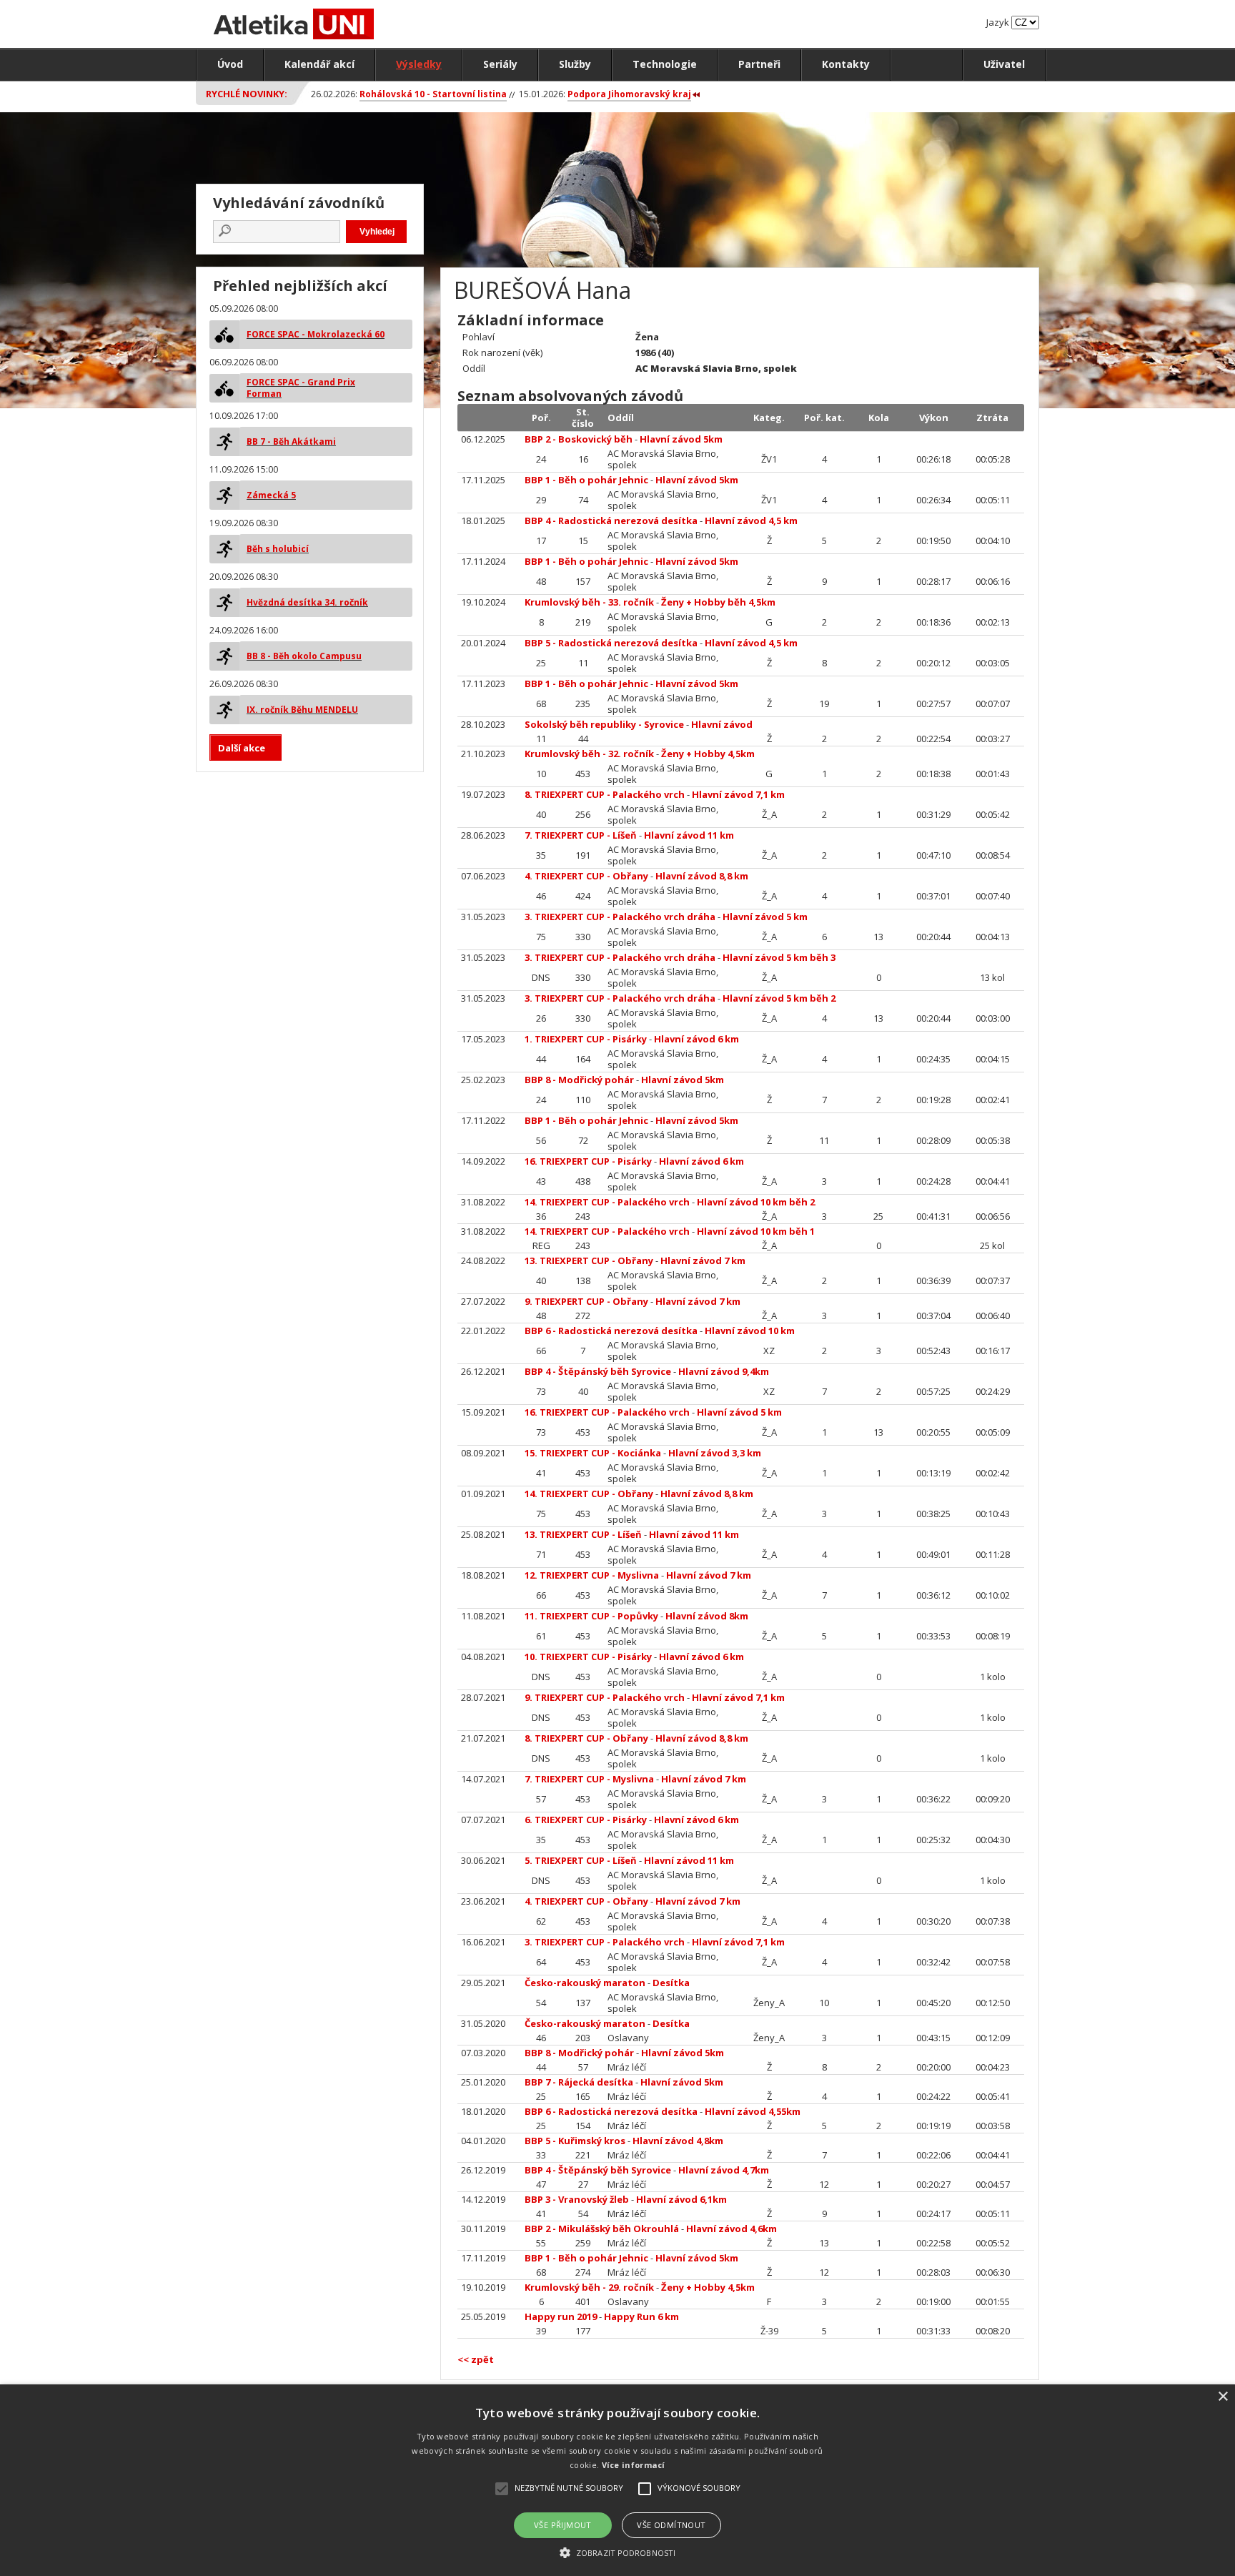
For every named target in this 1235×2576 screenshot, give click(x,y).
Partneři (759, 64)
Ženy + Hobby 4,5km (708, 754)
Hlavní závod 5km (681, 439)
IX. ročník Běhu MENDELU (302, 710)
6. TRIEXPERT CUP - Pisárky (586, 1820)
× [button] (1222, 2397)
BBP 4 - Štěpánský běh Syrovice (598, 1371)
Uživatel (1004, 64)
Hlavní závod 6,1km (681, 2199)
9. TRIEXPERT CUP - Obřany (586, 1301)
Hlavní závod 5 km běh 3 (779, 957)
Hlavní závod (722, 724)
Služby (575, 64)
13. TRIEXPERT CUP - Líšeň (583, 1534)
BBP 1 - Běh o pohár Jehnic (586, 480)
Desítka (671, 1983)
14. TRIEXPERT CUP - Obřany (589, 1494)
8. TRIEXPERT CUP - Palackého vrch (605, 794)
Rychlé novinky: (247, 94)
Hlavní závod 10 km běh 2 (756, 1202)
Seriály (500, 64)
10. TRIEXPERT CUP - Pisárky (588, 1657)
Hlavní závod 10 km (750, 1331)
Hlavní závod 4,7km (724, 2170)
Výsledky (419, 64)
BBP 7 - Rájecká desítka (579, 2082)
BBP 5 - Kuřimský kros (575, 2141)
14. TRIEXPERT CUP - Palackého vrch (607, 1202)
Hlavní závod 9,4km (724, 1371)
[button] (617, 2552)
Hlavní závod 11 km (689, 835)
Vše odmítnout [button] (671, 2525)
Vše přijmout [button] (563, 2525)
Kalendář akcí (319, 64)
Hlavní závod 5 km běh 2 (779, 998)
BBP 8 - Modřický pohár (579, 1080)
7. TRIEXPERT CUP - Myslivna (589, 1779)
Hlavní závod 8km (707, 1616)
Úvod (230, 64)
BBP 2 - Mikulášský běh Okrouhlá (602, 2229)
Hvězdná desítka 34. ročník (307, 602)
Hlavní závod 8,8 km (702, 876)
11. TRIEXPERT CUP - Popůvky (591, 1616)
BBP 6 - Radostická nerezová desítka (611, 1331)
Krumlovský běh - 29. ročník (589, 2287)
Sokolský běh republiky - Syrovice (604, 724)
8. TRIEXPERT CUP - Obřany (586, 1738)
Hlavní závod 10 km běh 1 (756, 1231)
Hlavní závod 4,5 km (751, 520)
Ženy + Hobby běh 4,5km (718, 602)
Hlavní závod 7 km (703, 1260)
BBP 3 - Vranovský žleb (577, 2199)
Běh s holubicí (278, 549)
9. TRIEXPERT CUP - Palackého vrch (605, 1697)
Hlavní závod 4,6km (731, 2229)
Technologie (665, 64)
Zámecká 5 (271, 495)
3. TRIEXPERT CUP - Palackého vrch (605, 1942)
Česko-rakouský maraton (585, 1983)
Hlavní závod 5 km (765, 917)
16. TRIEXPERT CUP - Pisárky (588, 1161)
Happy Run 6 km (641, 2316)
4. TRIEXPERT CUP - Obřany (586, 876)
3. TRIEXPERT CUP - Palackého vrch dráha (620, 917)
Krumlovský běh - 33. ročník (589, 602)
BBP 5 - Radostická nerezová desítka (611, 643)
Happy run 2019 (561, 2316)
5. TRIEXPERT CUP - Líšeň (581, 1860)
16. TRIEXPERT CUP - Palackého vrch (607, 1412)
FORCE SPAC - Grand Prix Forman (301, 388)
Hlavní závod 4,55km (753, 2111)
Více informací (634, 2465)
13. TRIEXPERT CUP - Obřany (589, 1260)
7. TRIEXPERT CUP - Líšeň (581, 835)
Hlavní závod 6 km (696, 1039)
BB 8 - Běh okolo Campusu (304, 656)
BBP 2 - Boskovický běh (579, 439)
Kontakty (846, 64)
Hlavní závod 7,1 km (738, 794)
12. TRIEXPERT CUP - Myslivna (592, 1575)
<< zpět (476, 2359)
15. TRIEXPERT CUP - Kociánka (593, 1453)
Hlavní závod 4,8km (678, 2141)
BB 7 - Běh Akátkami (291, 441)
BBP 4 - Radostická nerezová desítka (611, 520)
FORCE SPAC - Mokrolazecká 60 (316, 334)
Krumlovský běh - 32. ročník (589, 754)
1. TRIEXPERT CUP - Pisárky (586, 1039)
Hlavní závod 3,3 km (715, 1453)
